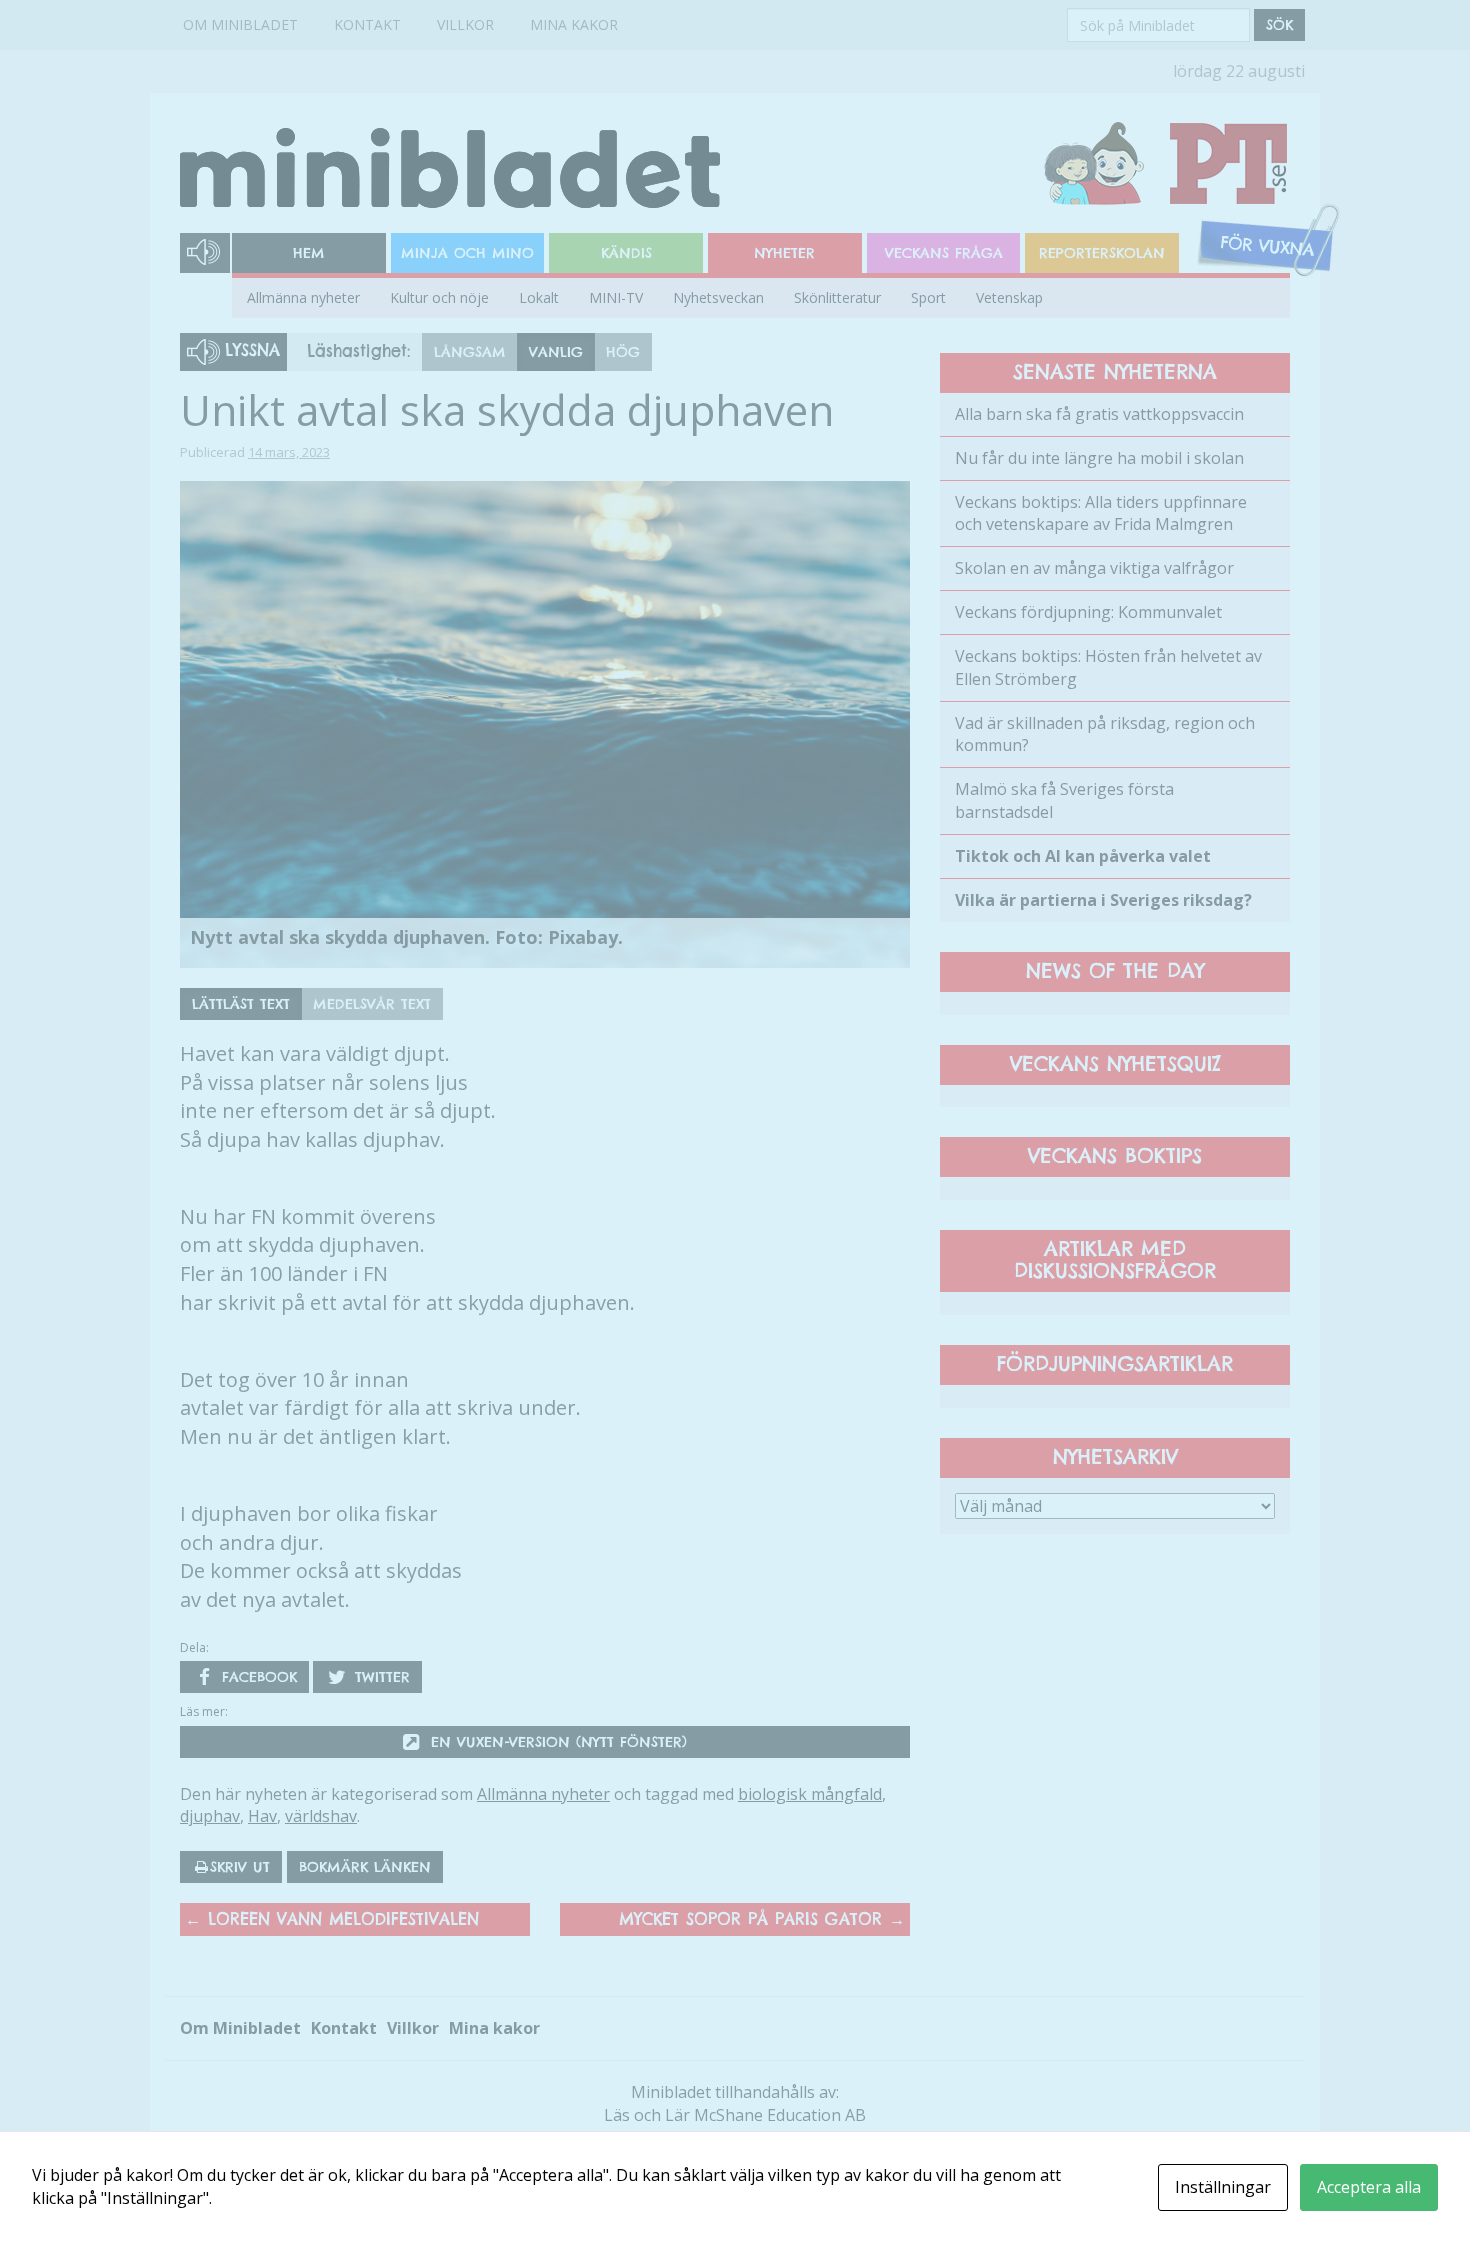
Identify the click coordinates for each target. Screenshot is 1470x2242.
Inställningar (1223, 2187)
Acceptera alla (1369, 2187)
